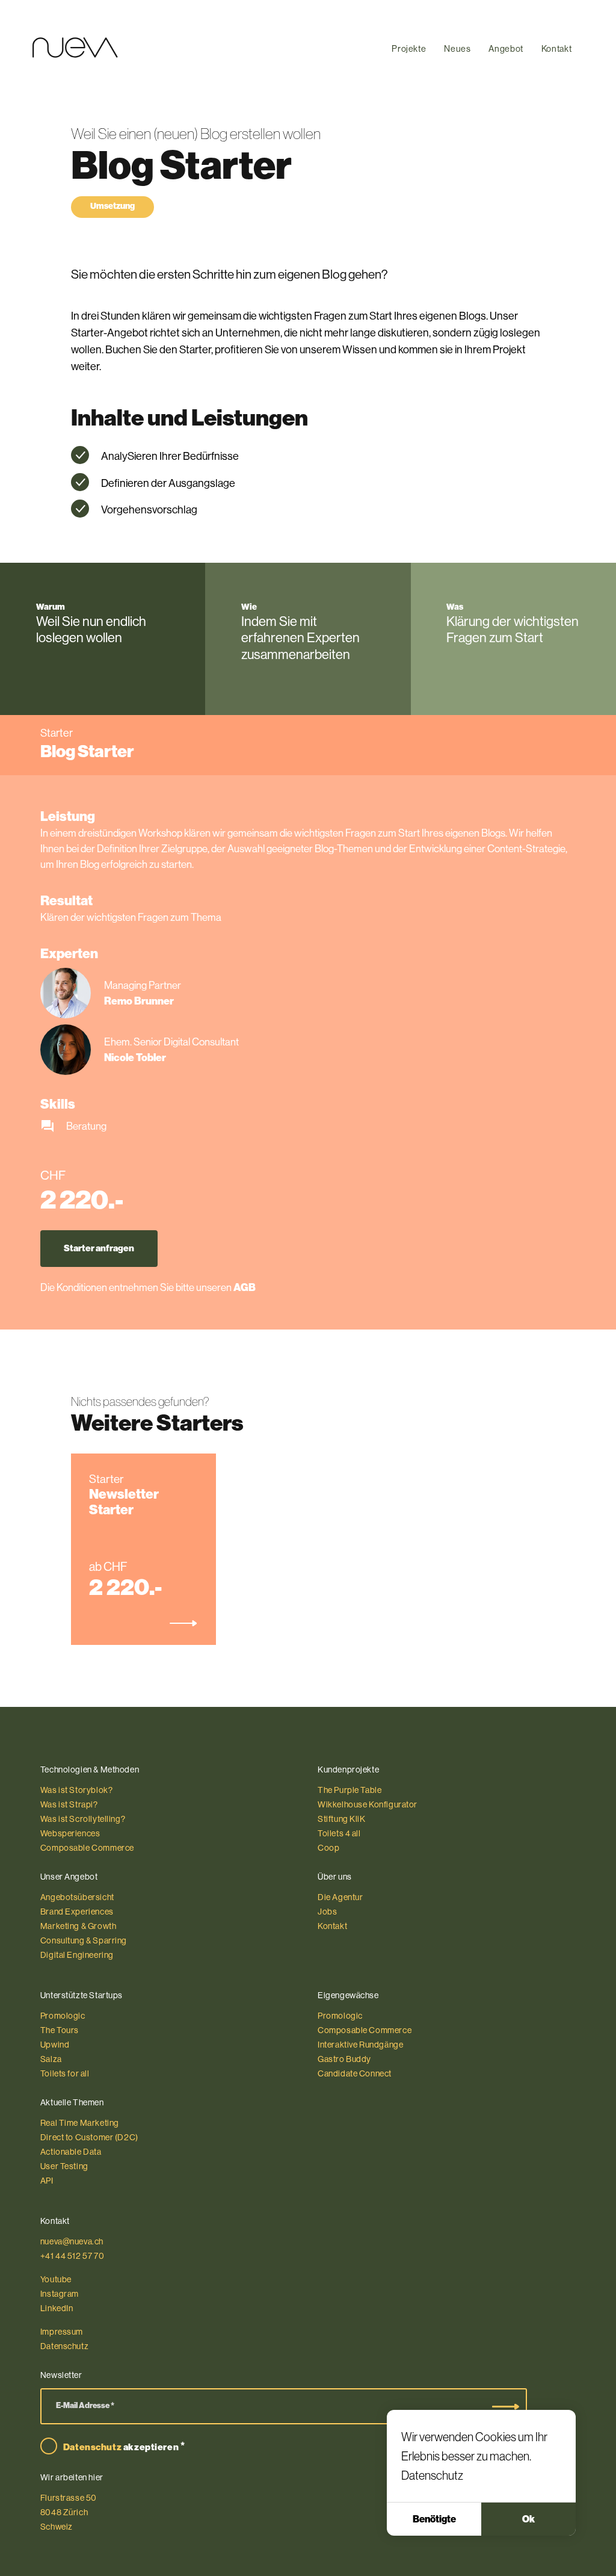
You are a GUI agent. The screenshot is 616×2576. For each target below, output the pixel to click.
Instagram (60, 2294)
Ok (528, 2519)
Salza (51, 2059)
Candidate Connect (355, 2073)
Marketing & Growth (79, 1926)
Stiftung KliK (342, 1819)
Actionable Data (71, 2152)
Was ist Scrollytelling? (83, 1819)
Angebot (506, 49)
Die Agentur (340, 1897)
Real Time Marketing (80, 2123)
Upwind (55, 2045)
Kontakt (556, 49)
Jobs (327, 1912)
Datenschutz (432, 2475)
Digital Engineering (77, 1955)
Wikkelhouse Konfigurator (368, 1804)
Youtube (56, 2279)
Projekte (409, 49)
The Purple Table (350, 1790)
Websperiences (70, 1833)
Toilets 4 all (339, 1833)
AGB (245, 1287)
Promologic (63, 2016)
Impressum (62, 2332)
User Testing (64, 2166)
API (47, 2181)
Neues (457, 49)
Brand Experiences (77, 1912)
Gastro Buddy (344, 2059)
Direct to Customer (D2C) (89, 2137)
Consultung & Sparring (84, 1940)
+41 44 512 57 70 (72, 2256)
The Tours (60, 2030)
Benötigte (434, 2519)
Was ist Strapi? (69, 1804)
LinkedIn (57, 2308)
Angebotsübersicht (77, 1897)
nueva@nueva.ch (72, 2241)
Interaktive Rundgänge (360, 2045)
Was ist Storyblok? (77, 1790)
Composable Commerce (87, 1848)
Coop (328, 1848)
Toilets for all (65, 2073)
